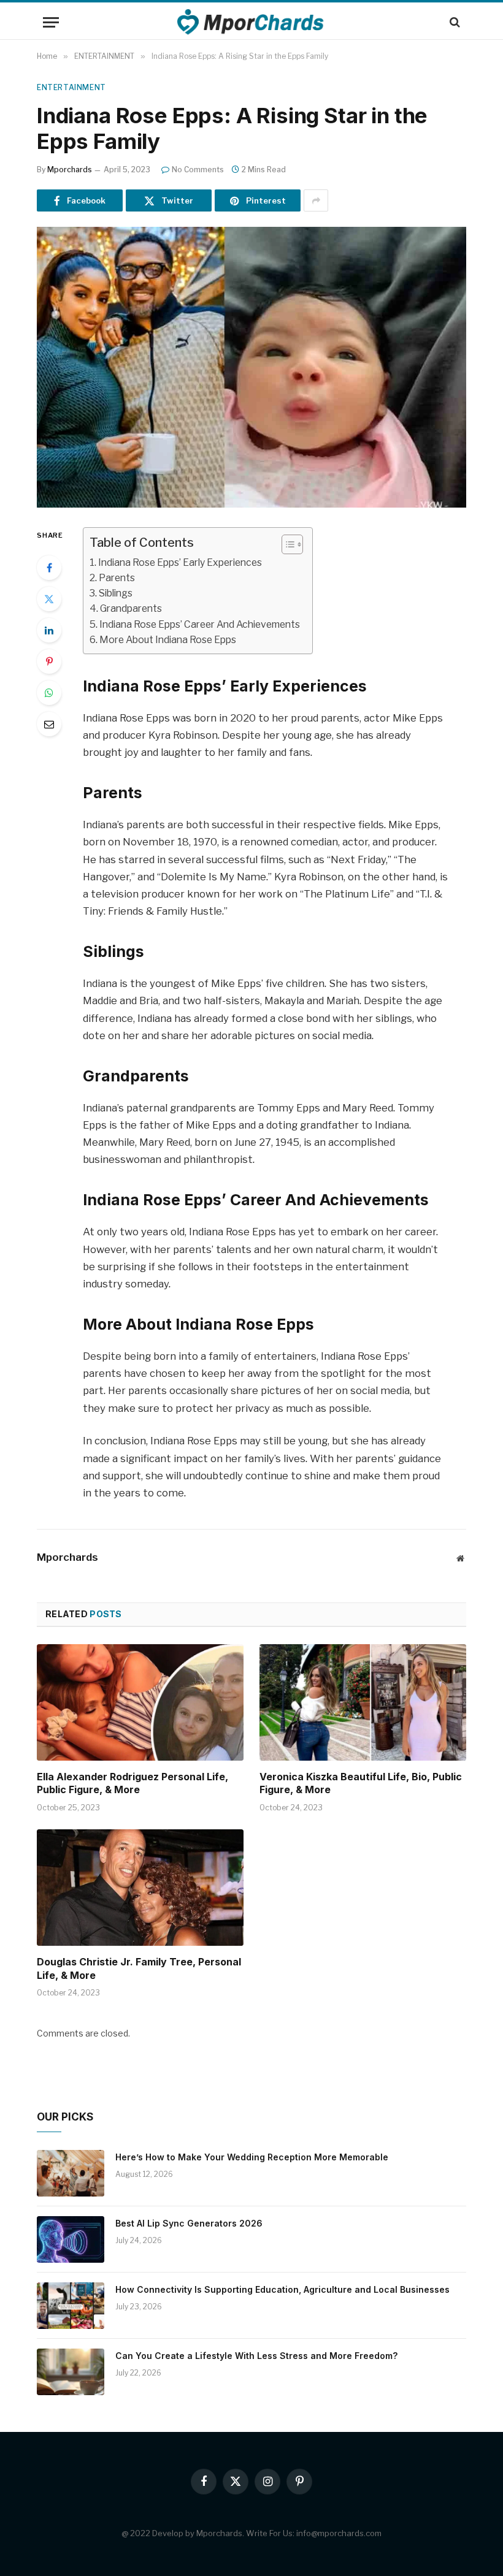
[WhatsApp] (49, 693)
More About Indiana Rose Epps (168, 640)
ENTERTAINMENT (71, 87)
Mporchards (70, 170)
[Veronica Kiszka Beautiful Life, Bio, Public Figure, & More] (363, 1702)
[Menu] (51, 22)
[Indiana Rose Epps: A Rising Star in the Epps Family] (251, 367)
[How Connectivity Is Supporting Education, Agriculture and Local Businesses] (71, 2306)
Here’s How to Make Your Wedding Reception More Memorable (252, 2157)
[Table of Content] (292, 544)
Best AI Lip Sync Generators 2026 (189, 2223)
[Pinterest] (49, 661)
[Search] (454, 22)
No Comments (198, 170)
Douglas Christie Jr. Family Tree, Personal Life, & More (139, 1968)
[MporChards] (252, 22)
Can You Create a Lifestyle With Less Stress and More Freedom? (256, 2356)
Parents (117, 578)
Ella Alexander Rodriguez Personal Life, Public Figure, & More (132, 1783)
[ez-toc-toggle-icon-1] (286, 544)
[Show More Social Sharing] (316, 200)
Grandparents (131, 608)
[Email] (49, 724)
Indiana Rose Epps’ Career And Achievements (200, 624)
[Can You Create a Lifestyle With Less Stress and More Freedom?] (71, 2372)
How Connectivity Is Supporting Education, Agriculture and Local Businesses (282, 2289)
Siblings (116, 593)
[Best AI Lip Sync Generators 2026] (71, 2239)
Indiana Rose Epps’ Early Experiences (180, 562)
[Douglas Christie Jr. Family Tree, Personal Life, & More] (140, 1888)
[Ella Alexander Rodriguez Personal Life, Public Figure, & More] (140, 1702)
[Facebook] (49, 568)
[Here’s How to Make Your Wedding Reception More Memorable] (71, 2173)
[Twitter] (49, 599)
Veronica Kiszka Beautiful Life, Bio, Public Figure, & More (361, 1783)
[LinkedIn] (49, 630)
